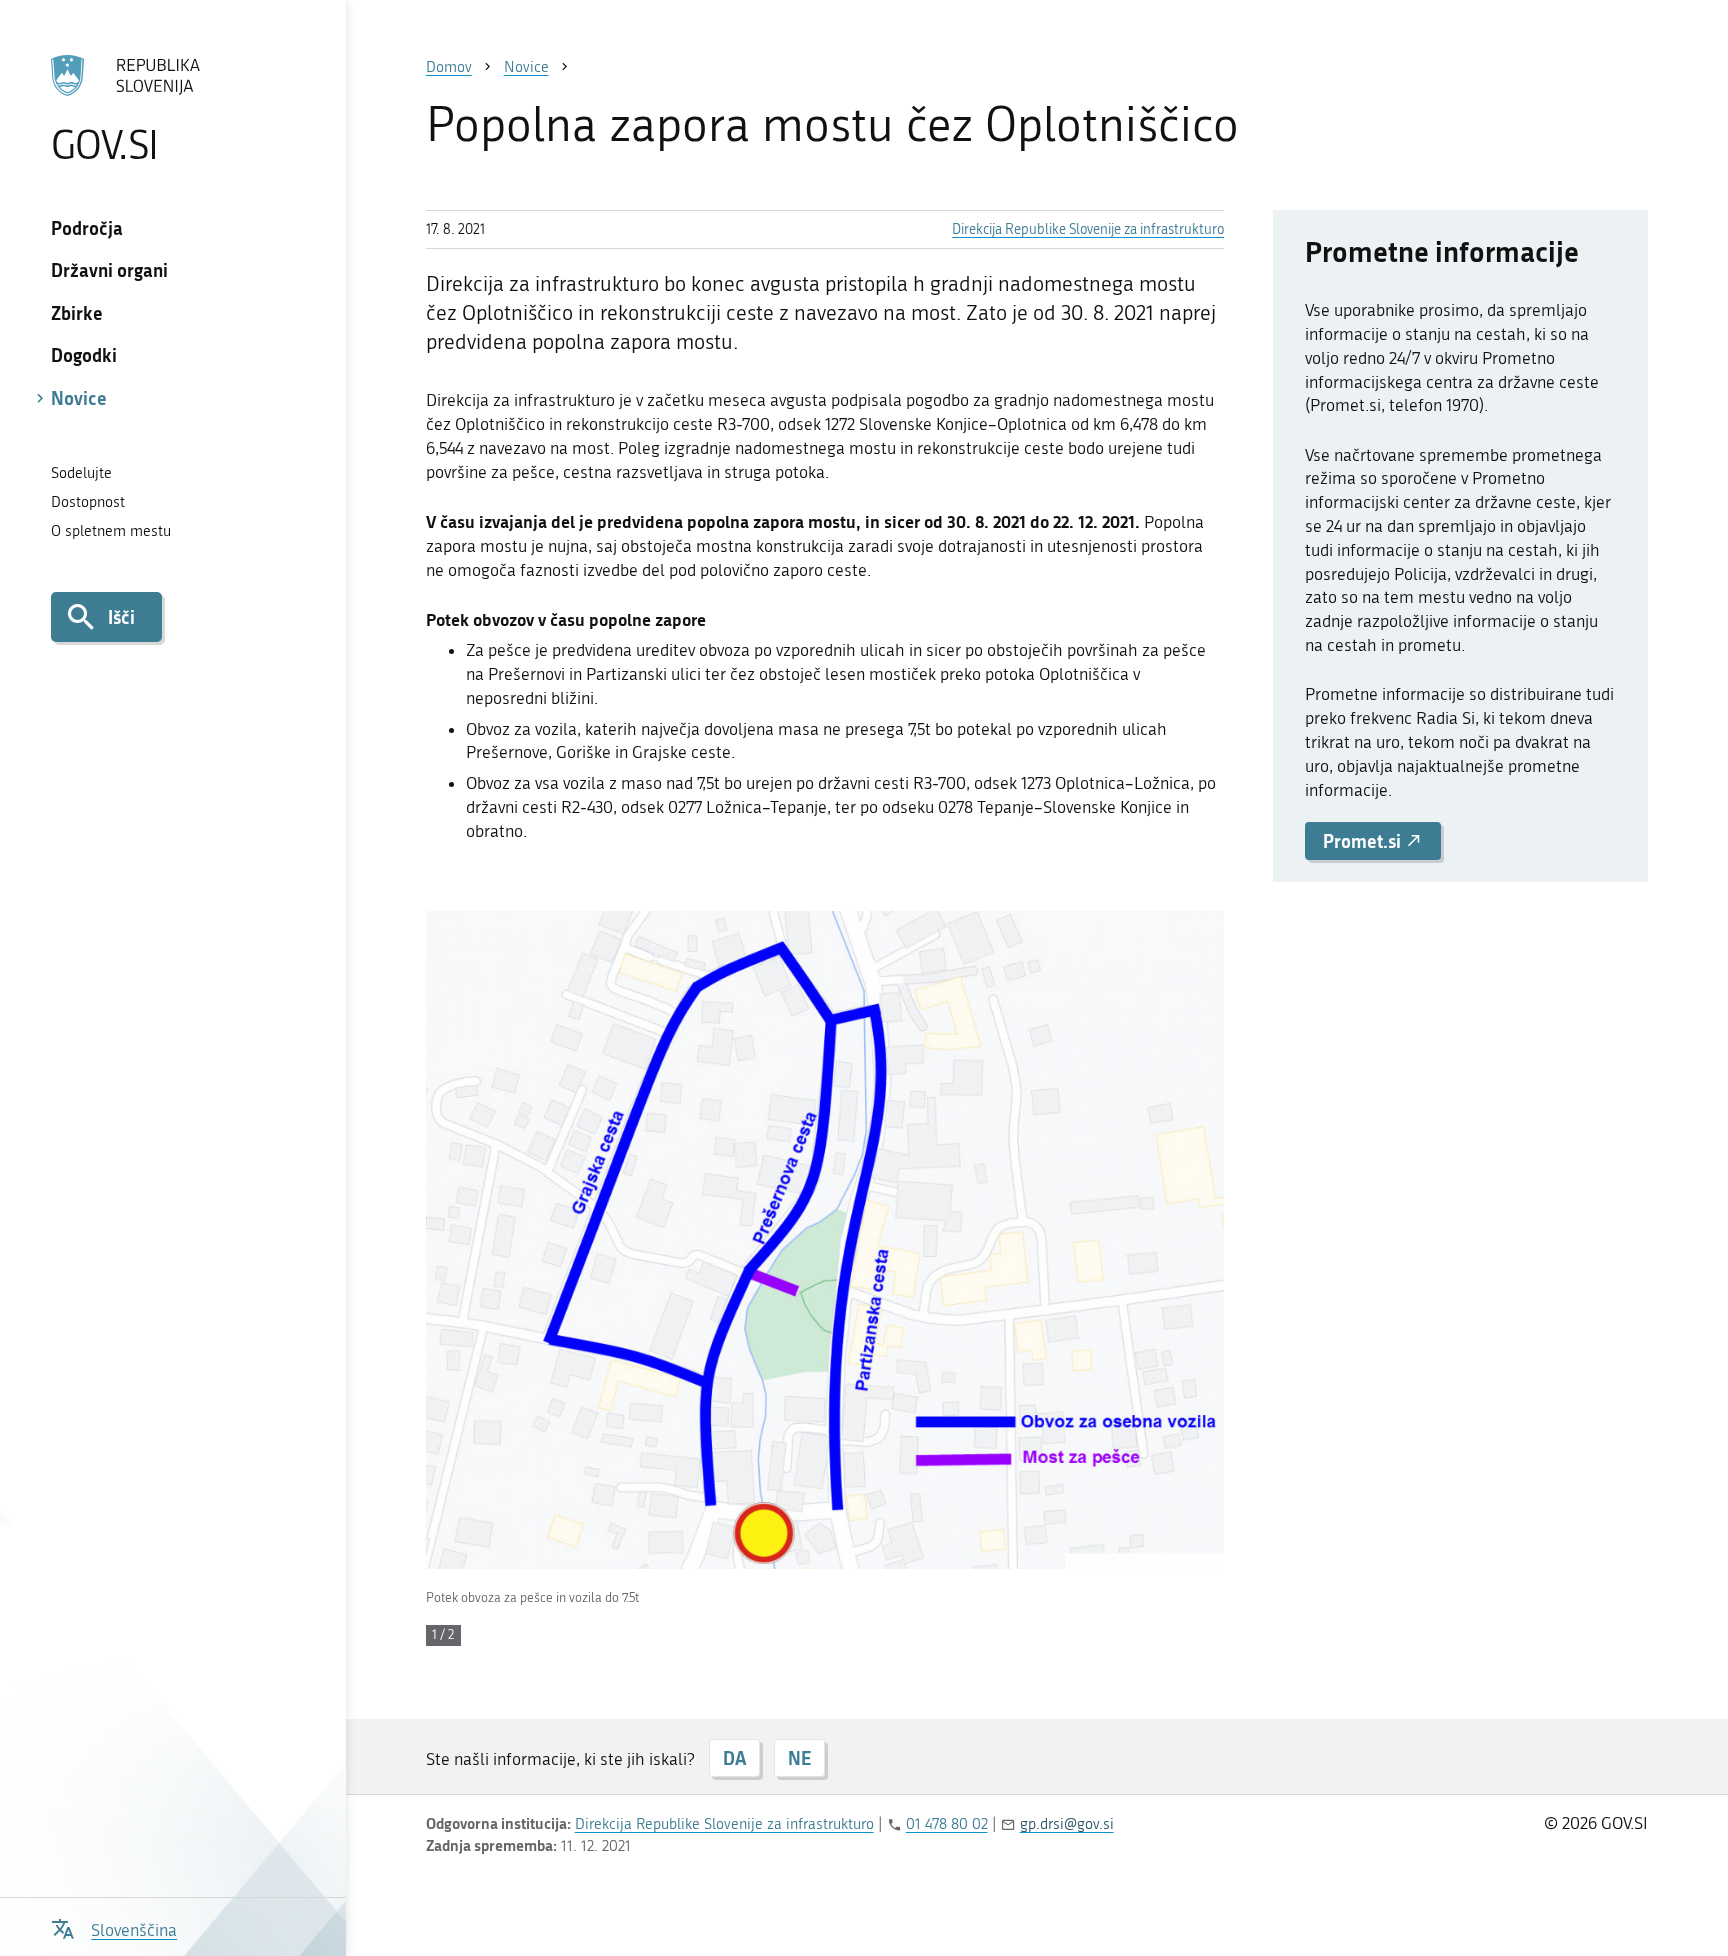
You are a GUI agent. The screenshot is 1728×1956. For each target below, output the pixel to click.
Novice (79, 398)
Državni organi (109, 270)
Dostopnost (88, 502)
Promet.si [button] (1364, 841)
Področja (87, 228)
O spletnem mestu (111, 531)
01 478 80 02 (947, 1824)
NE (799, 1758)
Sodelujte (81, 473)
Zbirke (77, 313)
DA (734, 1758)
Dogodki (84, 355)
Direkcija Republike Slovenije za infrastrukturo (1088, 229)
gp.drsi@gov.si (1067, 1824)
